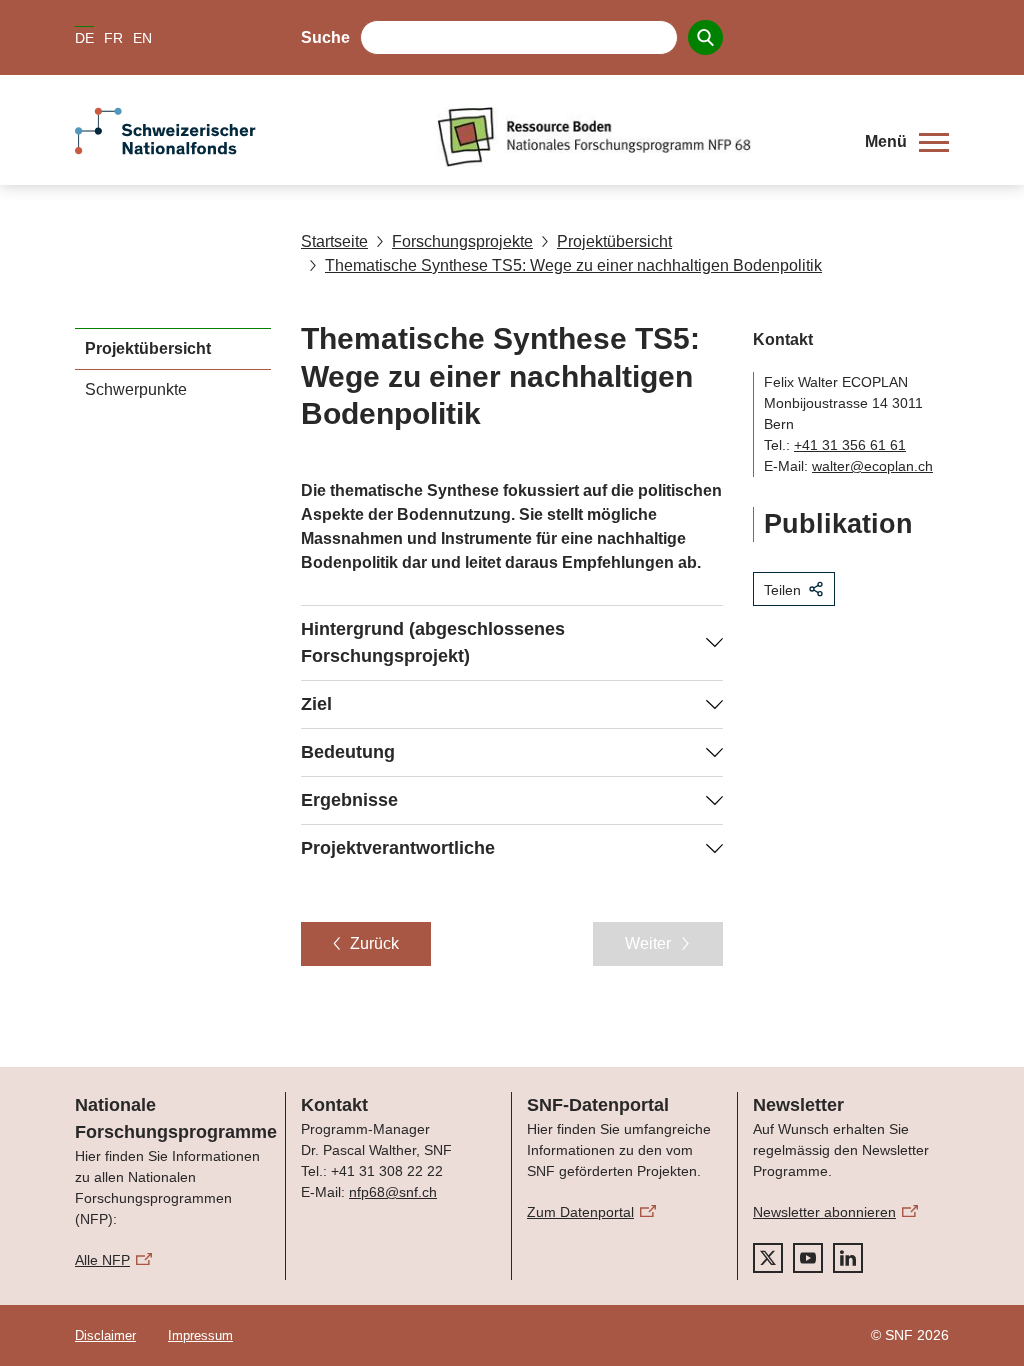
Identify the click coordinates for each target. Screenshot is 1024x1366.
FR (113, 38)
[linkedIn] (848, 1258)
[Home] (636, 137)
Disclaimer (105, 1335)
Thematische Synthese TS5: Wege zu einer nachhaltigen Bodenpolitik (573, 265)
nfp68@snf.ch (393, 1192)
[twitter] (768, 1258)
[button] (907, 142)
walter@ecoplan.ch (872, 466)
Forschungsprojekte (462, 241)
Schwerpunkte (136, 389)
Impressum (200, 1335)
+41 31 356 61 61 (850, 445)
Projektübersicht (614, 241)
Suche (325, 37)
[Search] (705, 37)
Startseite (334, 241)
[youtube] (808, 1258)
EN (142, 38)
